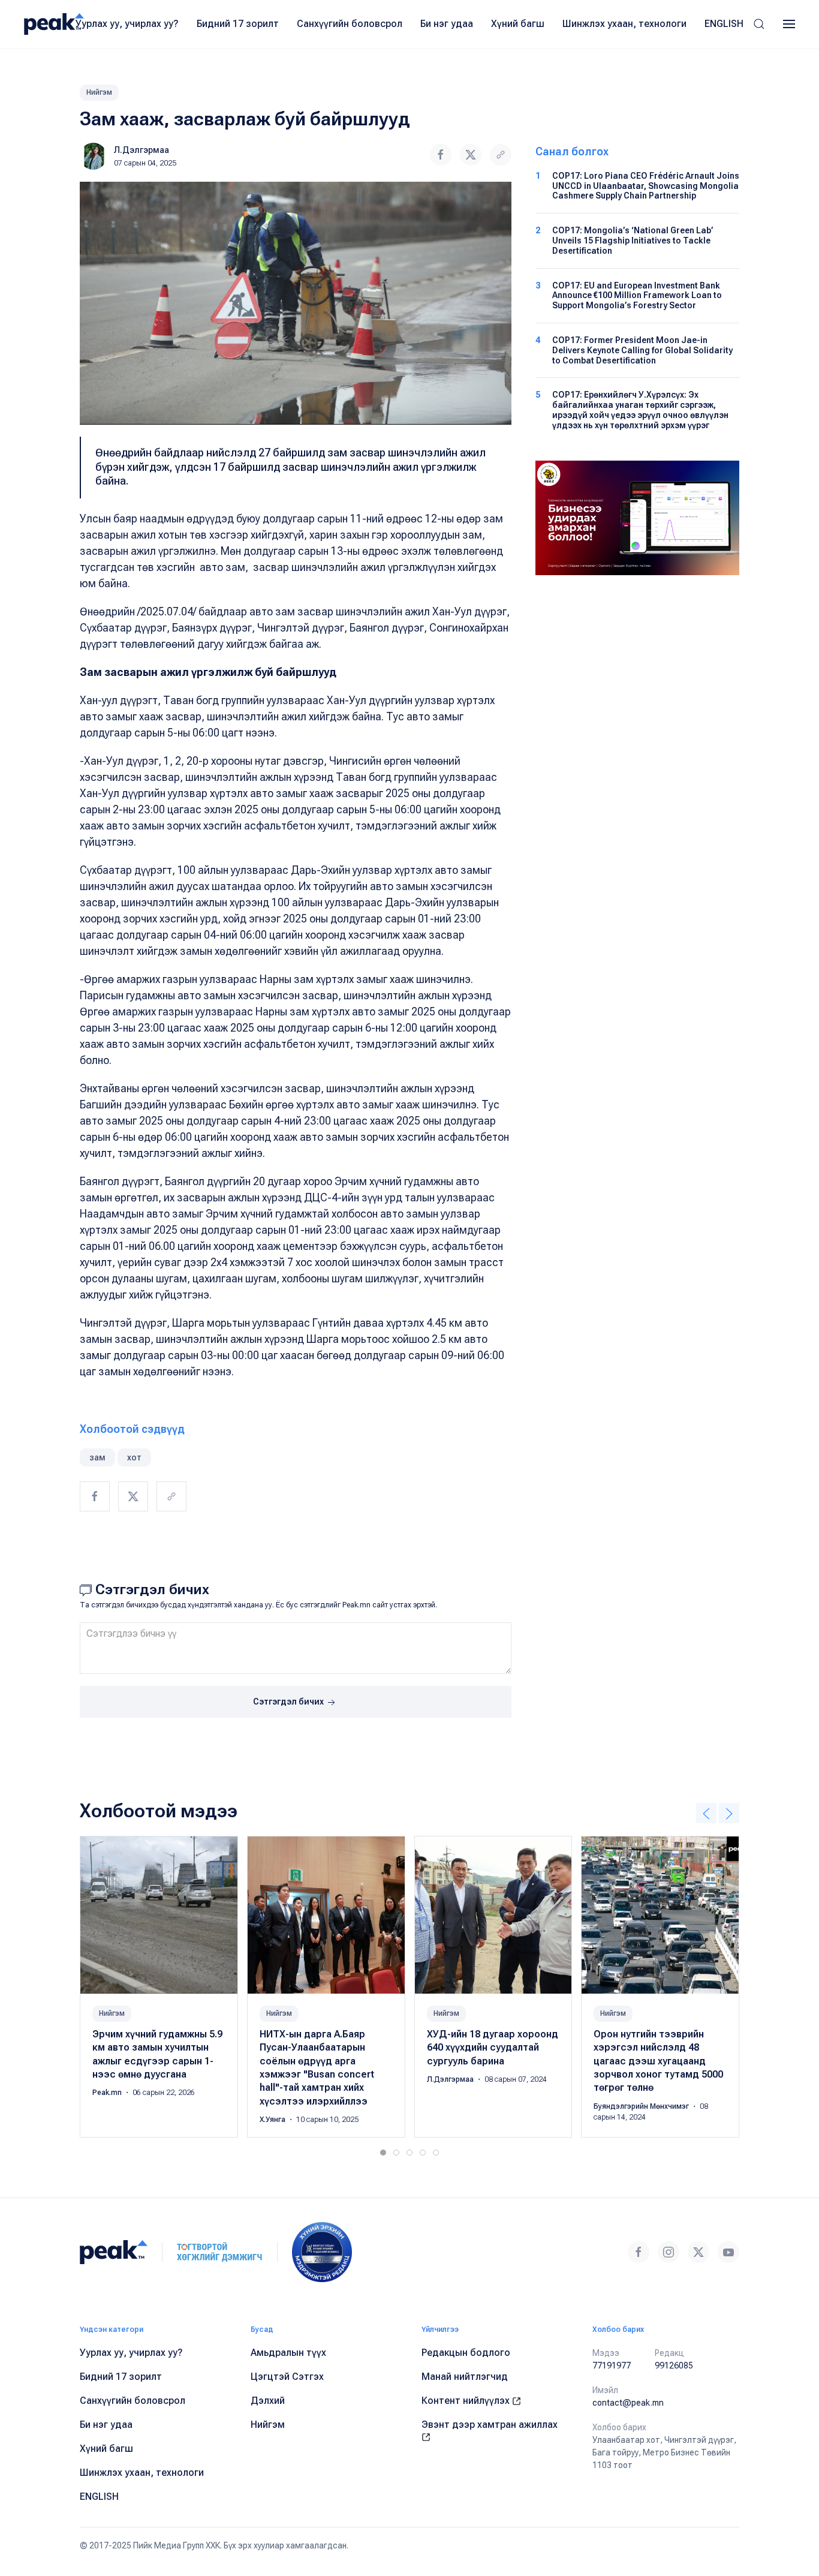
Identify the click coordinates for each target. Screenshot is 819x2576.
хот (134, 1457)
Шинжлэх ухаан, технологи (624, 24)
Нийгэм (99, 92)
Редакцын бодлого (466, 2353)
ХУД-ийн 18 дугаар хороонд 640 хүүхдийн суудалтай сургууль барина (493, 2048)
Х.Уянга (273, 2120)
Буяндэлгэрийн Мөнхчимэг (642, 2106)
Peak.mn (108, 2093)
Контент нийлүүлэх (467, 2401)
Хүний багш (518, 24)
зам (97, 1457)
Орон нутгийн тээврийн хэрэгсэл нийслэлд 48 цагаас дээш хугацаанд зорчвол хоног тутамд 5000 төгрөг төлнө (658, 2061)
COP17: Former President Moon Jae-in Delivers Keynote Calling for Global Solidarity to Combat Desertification (642, 350)
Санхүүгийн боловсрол (350, 24)
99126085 (674, 2365)
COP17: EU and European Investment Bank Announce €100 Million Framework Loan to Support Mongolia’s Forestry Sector (637, 296)
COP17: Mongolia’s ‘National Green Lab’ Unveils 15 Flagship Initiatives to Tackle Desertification (633, 241)
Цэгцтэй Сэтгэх (287, 2377)
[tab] (383, 2153)
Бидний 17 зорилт (238, 24)
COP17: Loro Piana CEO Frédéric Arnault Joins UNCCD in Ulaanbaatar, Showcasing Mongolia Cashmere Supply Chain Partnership (646, 186)
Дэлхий (268, 2401)
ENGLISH (724, 24)
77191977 (612, 2365)
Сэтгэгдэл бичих (289, 1702)
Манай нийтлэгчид (465, 2377)
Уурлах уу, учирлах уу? (127, 24)
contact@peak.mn (628, 2403)
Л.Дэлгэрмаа (141, 150)
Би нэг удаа (447, 24)
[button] (759, 24)
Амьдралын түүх (288, 2353)
